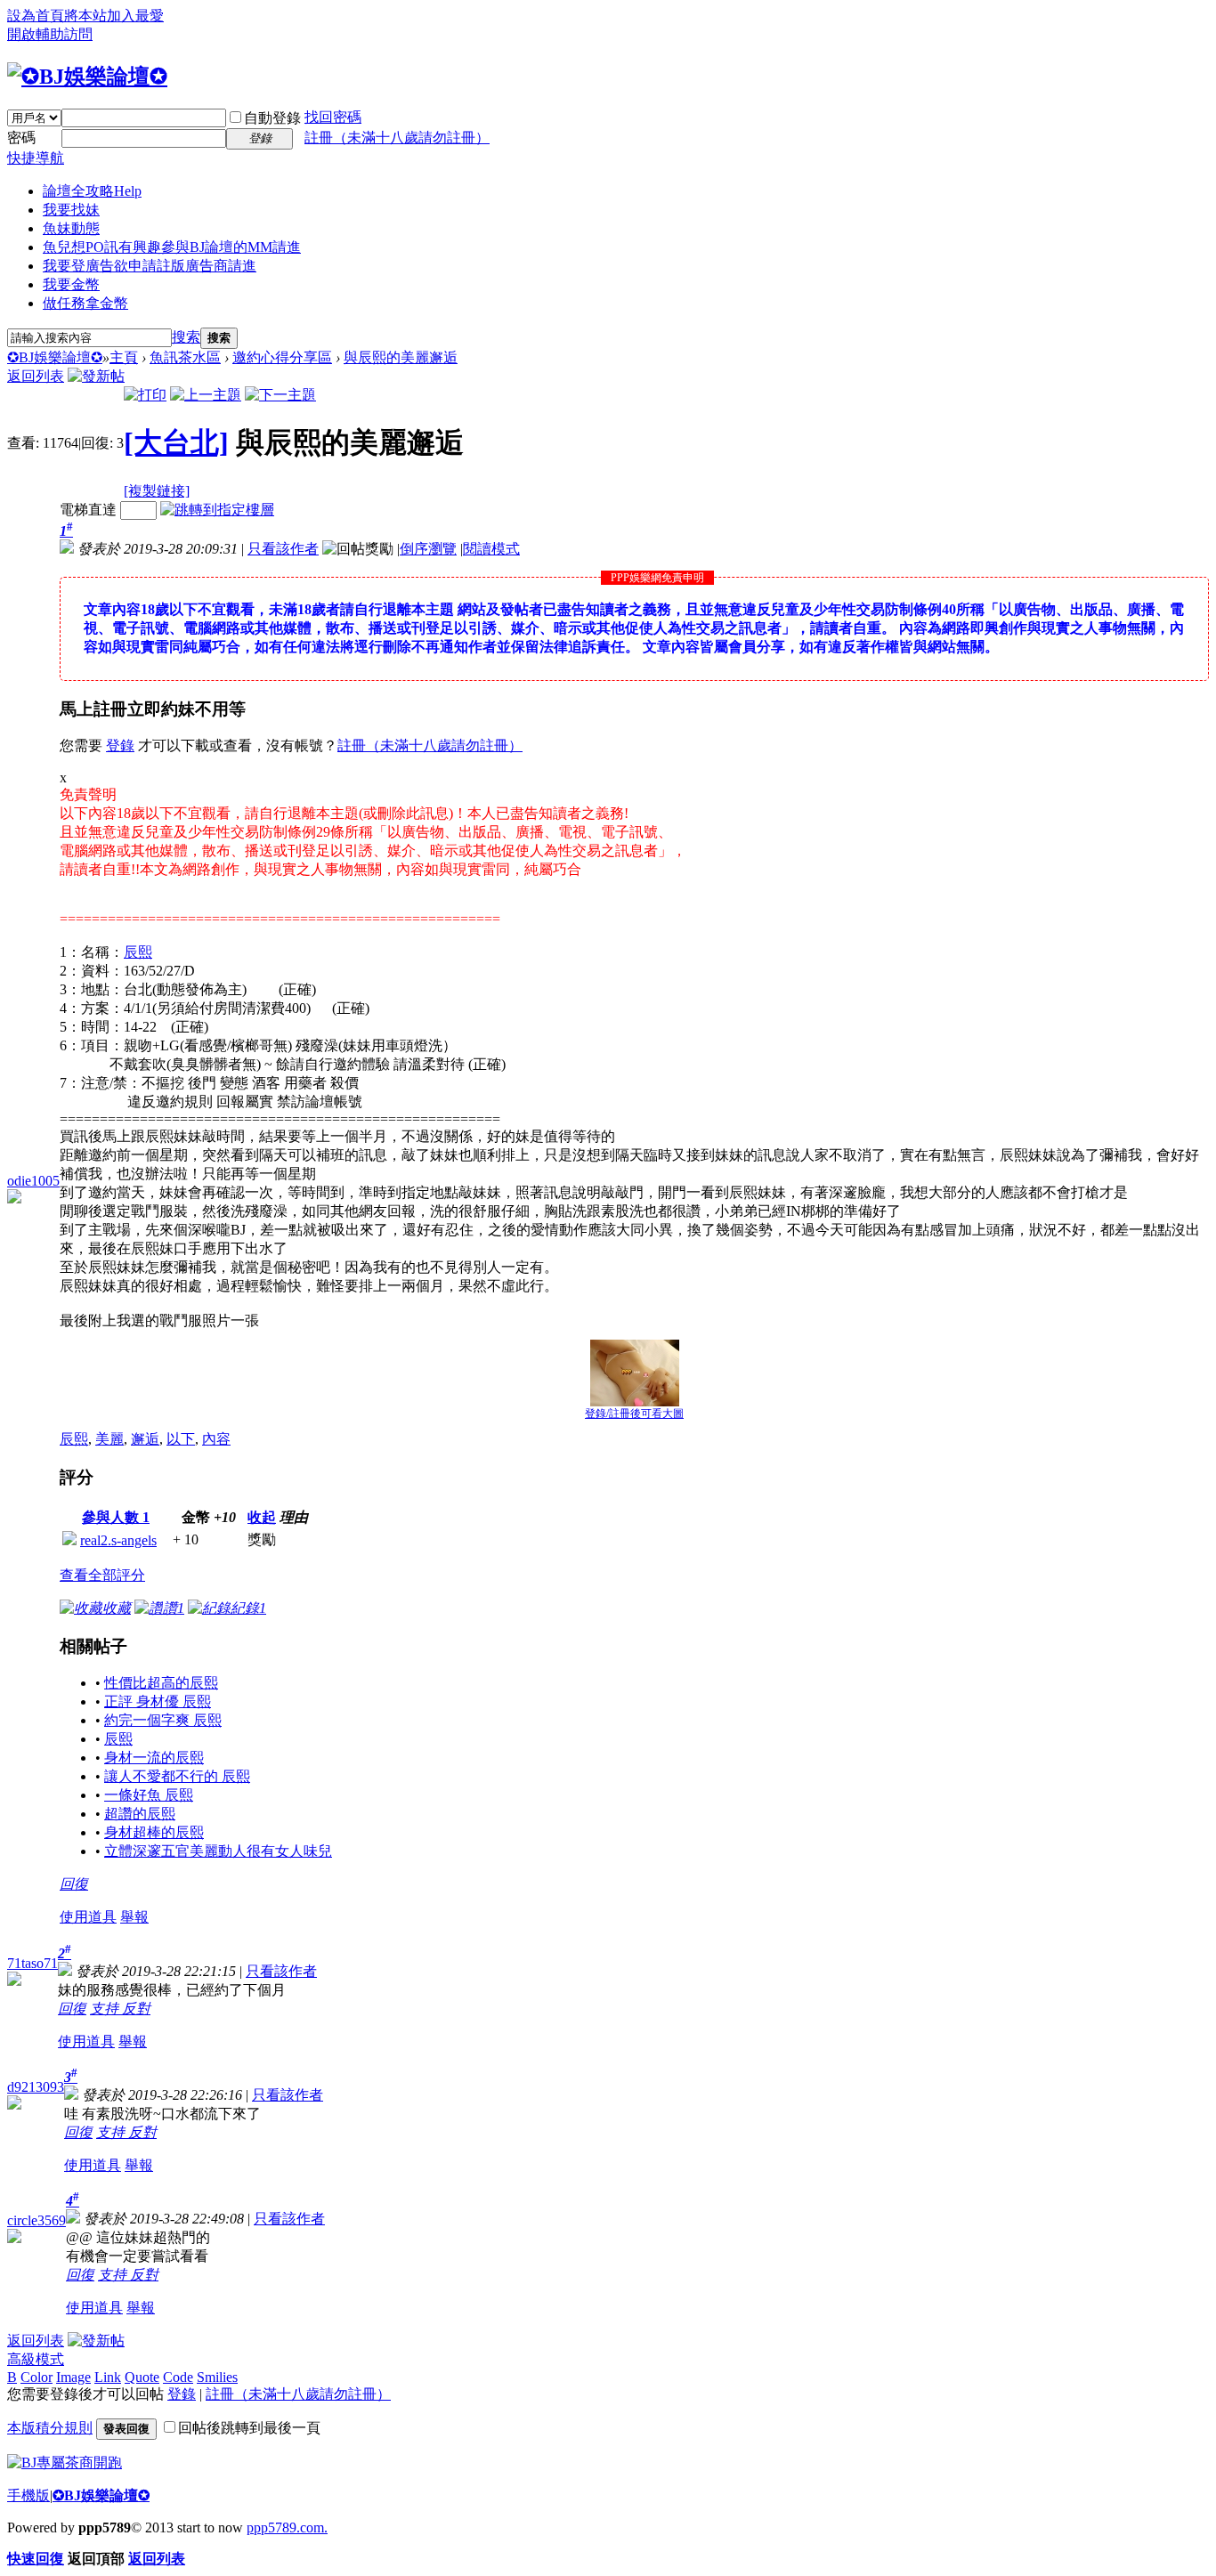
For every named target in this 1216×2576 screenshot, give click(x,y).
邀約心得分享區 (282, 357)
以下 (181, 1439)
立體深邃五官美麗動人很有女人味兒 (218, 1851)
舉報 (134, 1917)
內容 (216, 1439)
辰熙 (138, 952)
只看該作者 (283, 549)
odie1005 (33, 1181)
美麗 (109, 1439)
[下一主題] (280, 395)
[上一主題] (206, 395)
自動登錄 (272, 118)
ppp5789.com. (287, 2527)
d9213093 (36, 2087)
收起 (262, 1517)
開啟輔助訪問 (50, 34)
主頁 (124, 357)
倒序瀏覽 (428, 549)
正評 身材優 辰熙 (158, 1701)
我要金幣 (71, 284)
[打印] (145, 395)
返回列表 (36, 376)
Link (108, 2377)
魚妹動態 (71, 228)
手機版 (28, 2495)
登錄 (120, 745)
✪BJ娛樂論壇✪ (55, 357)
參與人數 (116, 1517)
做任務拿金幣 (85, 303)
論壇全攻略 (92, 191)
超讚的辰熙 (140, 1814)
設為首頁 (36, 16)
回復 (74, 1884)
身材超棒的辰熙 (154, 1832)
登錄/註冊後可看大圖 (634, 1414)
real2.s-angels (118, 1540)
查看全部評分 (102, 1575)
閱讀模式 (491, 549)
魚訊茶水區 (185, 357)
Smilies (217, 2377)
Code (178, 2377)
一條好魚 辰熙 (149, 1795)
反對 (136, 2009)
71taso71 (32, 1963)
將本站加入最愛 (114, 16)
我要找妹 (71, 210)
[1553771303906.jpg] (635, 1373)
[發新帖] (96, 376)
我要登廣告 (150, 266)
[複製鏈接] (157, 491)
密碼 (21, 138)
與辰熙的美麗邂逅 (401, 357)
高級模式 (36, 2359)
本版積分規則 (50, 2428)
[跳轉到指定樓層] (217, 510)
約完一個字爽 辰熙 (163, 1720)
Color (36, 2377)
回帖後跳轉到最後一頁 (249, 2428)
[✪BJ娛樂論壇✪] (87, 77)
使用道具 (88, 1917)
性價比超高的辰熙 (161, 1683)
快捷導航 (36, 158)
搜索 (186, 337)
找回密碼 (333, 117)
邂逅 (145, 1439)
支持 (106, 2009)
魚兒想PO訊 (172, 247)
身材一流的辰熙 (154, 1758)
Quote (142, 2377)
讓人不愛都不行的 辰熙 (177, 1776)
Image (73, 2377)
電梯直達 (88, 510)
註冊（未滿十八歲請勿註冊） (397, 138)
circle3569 (36, 2220)
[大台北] (176, 442)
